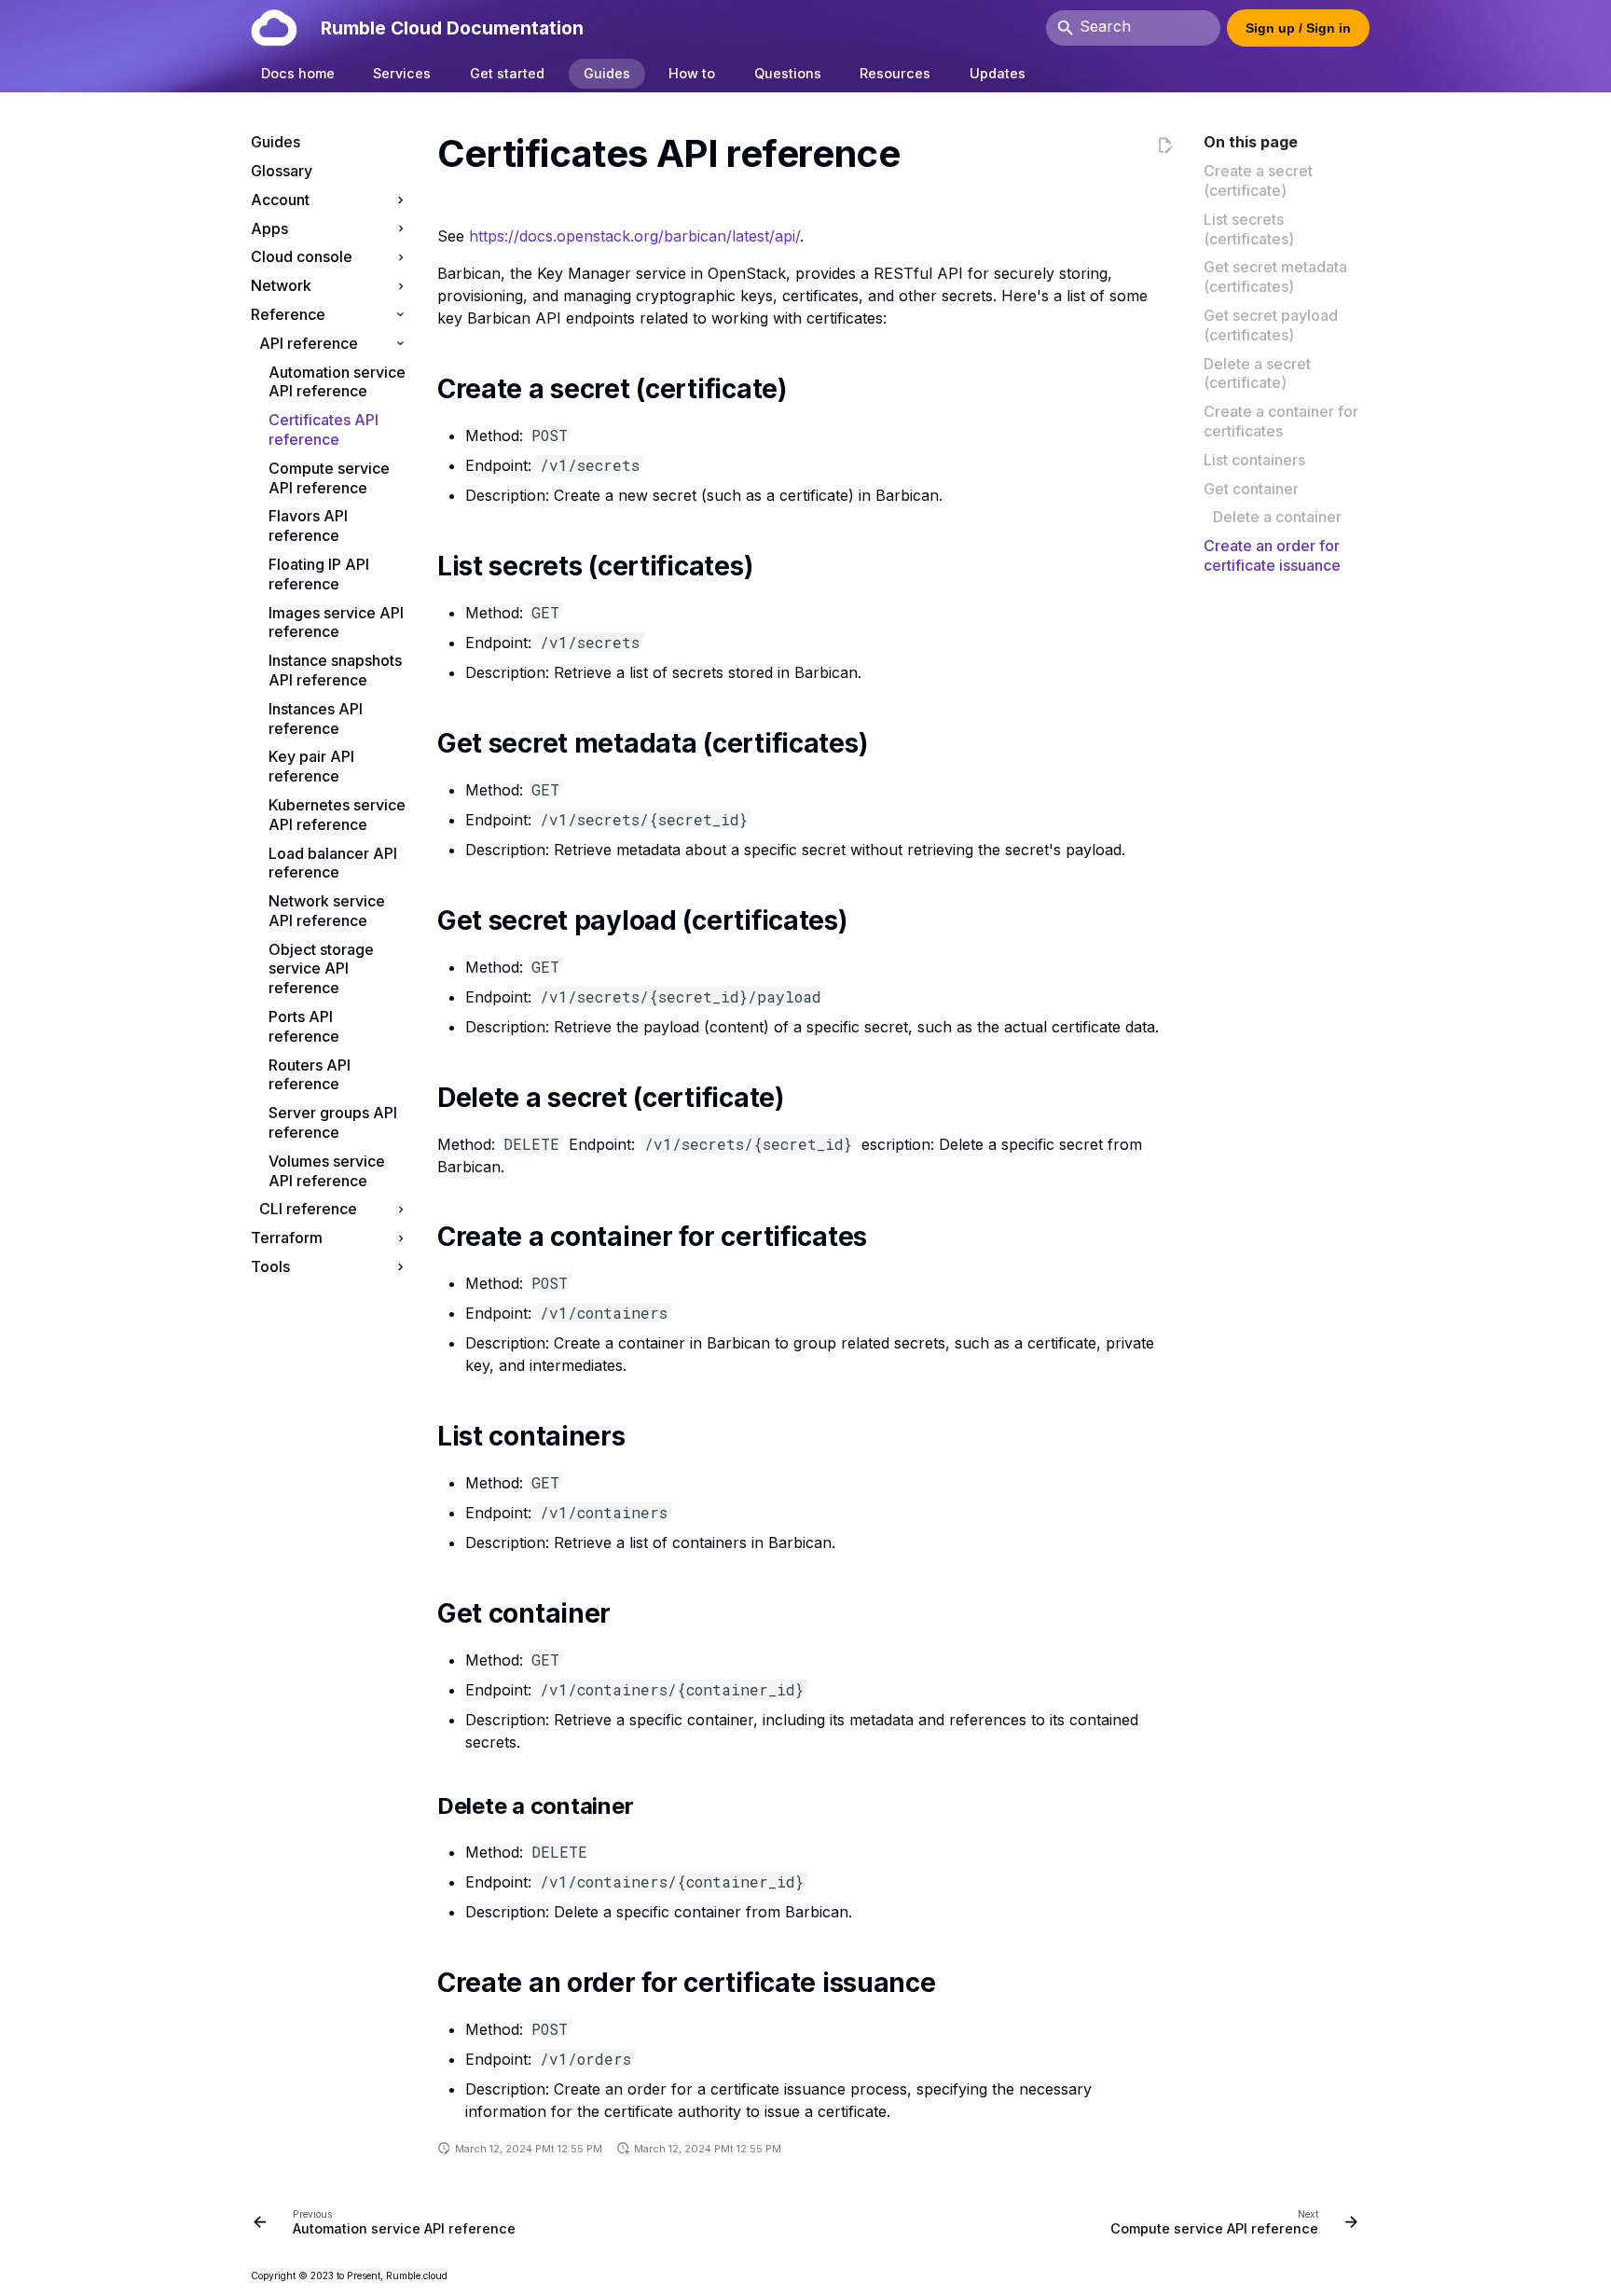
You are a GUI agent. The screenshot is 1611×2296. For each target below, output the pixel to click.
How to (692, 73)
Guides (607, 73)
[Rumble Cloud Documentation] (274, 28)
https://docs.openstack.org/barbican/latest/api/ (634, 236)
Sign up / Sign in (1298, 28)
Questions (788, 73)
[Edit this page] (1165, 147)
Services (403, 73)
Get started (507, 73)
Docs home (298, 73)
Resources (896, 73)
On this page (1251, 142)
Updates (998, 73)
